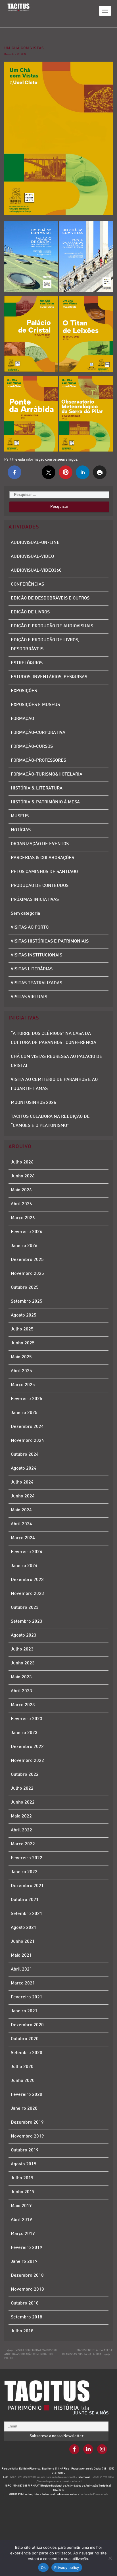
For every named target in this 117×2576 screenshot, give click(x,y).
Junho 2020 (23, 2081)
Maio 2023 (21, 1677)
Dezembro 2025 (27, 1260)
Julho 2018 (22, 2331)
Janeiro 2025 (24, 1413)
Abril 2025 (21, 1371)
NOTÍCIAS (21, 830)
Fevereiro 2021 (27, 1997)
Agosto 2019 (24, 2164)
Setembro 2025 (27, 1302)
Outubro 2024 (25, 1455)
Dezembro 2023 (27, 1580)
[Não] (110, 2558)
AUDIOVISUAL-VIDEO (32, 557)
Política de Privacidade (94, 2494)
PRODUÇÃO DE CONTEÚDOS (40, 886)
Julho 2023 (22, 1650)
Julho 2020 (22, 2067)
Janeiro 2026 (24, 1246)
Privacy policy (67, 2567)
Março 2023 (23, 1705)
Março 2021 (23, 1983)
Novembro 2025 (27, 1274)
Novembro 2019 (27, 2137)
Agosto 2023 (24, 1636)
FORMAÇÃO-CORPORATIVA (38, 733)
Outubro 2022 (25, 1775)
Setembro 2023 (27, 1622)
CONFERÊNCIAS (27, 585)
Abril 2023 (21, 1691)
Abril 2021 (21, 1970)
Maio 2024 (21, 1510)
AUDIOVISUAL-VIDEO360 (36, 571)
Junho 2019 (23, 2192)
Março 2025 (23, 1385)
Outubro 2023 (25, 1608)
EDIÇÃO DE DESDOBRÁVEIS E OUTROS (50, 598)
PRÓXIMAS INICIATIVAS (35, 900)
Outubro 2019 (25, 2150)
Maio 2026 (21, 1190)
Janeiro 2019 (24, 2262)
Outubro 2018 (25, 2304)
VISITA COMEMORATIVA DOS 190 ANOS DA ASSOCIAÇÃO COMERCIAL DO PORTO (30, 2354)
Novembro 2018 (27, 2290)
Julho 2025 (22, 1329)
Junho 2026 (23, 1176)
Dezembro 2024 (27, 1427)
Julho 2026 (22, 1162)
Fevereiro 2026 (27, 1232)
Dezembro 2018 (27, 2276)
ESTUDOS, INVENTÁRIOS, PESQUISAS (49, 677)
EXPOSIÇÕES (24, 691)
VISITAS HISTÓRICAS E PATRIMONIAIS (50, 942)
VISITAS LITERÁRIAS (32, 969)
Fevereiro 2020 (27, 2095)
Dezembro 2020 (27, 2025)
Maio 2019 (21, 2206)
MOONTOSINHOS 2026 (34, 1103)
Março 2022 (23, 1844)
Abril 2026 (21, 1204)
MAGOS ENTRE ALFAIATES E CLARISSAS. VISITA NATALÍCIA (87, 2352)
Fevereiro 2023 (27, 1719)
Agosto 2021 (24, 1928)
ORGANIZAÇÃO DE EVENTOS (40, 844)
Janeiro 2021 (24, 2011)
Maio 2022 (21, 1816)
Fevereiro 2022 (27, 1858)
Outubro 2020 (25, 2039)
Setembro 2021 (27, 1914)
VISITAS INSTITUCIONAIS (36, 955)
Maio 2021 (21, 1956)
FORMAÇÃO (22, 719)
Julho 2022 (22, 1789)
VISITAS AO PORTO (30, 928)
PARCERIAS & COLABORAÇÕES (42, 858)
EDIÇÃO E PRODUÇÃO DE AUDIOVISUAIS (52, 626)
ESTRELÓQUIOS (27, 663)
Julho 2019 (22, 2178)
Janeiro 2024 (24, 1566)
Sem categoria (25, 914)
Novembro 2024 (27, 1441)
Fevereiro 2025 (27, 1399)
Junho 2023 (23, 1663)
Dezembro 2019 (27, 2123)
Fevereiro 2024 (27, 1552)
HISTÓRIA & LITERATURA (37, 788)
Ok (43, 2567)
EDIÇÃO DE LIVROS (30, 612)
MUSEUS (20, 816)
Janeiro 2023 (24, 1733)
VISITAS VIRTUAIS (29, 997)
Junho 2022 (23, 1803)
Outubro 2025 (25, 1288)
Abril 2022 (21, 1830)
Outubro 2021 (25, 1900)
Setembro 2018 (27, 2317)
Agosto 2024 (24, 1469)
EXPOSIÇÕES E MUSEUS (35, 705)
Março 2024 (23, 1538)
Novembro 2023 (27, 1594)
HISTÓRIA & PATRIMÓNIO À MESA (45, 802)
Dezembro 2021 (27, 1886)
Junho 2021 (23, 1942)
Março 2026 (23, 1218)
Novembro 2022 (27, 1761)
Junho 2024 (23, 1496)
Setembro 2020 (27, 2053)
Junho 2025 (23, 1343)
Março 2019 (23, 2234)
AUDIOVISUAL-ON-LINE (35, 543)
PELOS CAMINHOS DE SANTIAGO (44, 872)
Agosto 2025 (24, 1316)
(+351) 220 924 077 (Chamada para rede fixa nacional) (43, 2477)
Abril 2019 (21, 2220)
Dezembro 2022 (27, 1747)
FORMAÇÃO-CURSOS (32, 747)
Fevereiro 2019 (27, 2248)
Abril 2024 (21, 1524)
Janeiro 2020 (24, 2109)
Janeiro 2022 (24, 1872)
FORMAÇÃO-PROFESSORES (38, 761)
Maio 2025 (21, 1357)
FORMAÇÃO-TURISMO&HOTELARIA (47, 775)
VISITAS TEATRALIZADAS (36, 983)
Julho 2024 (22, 1483)
